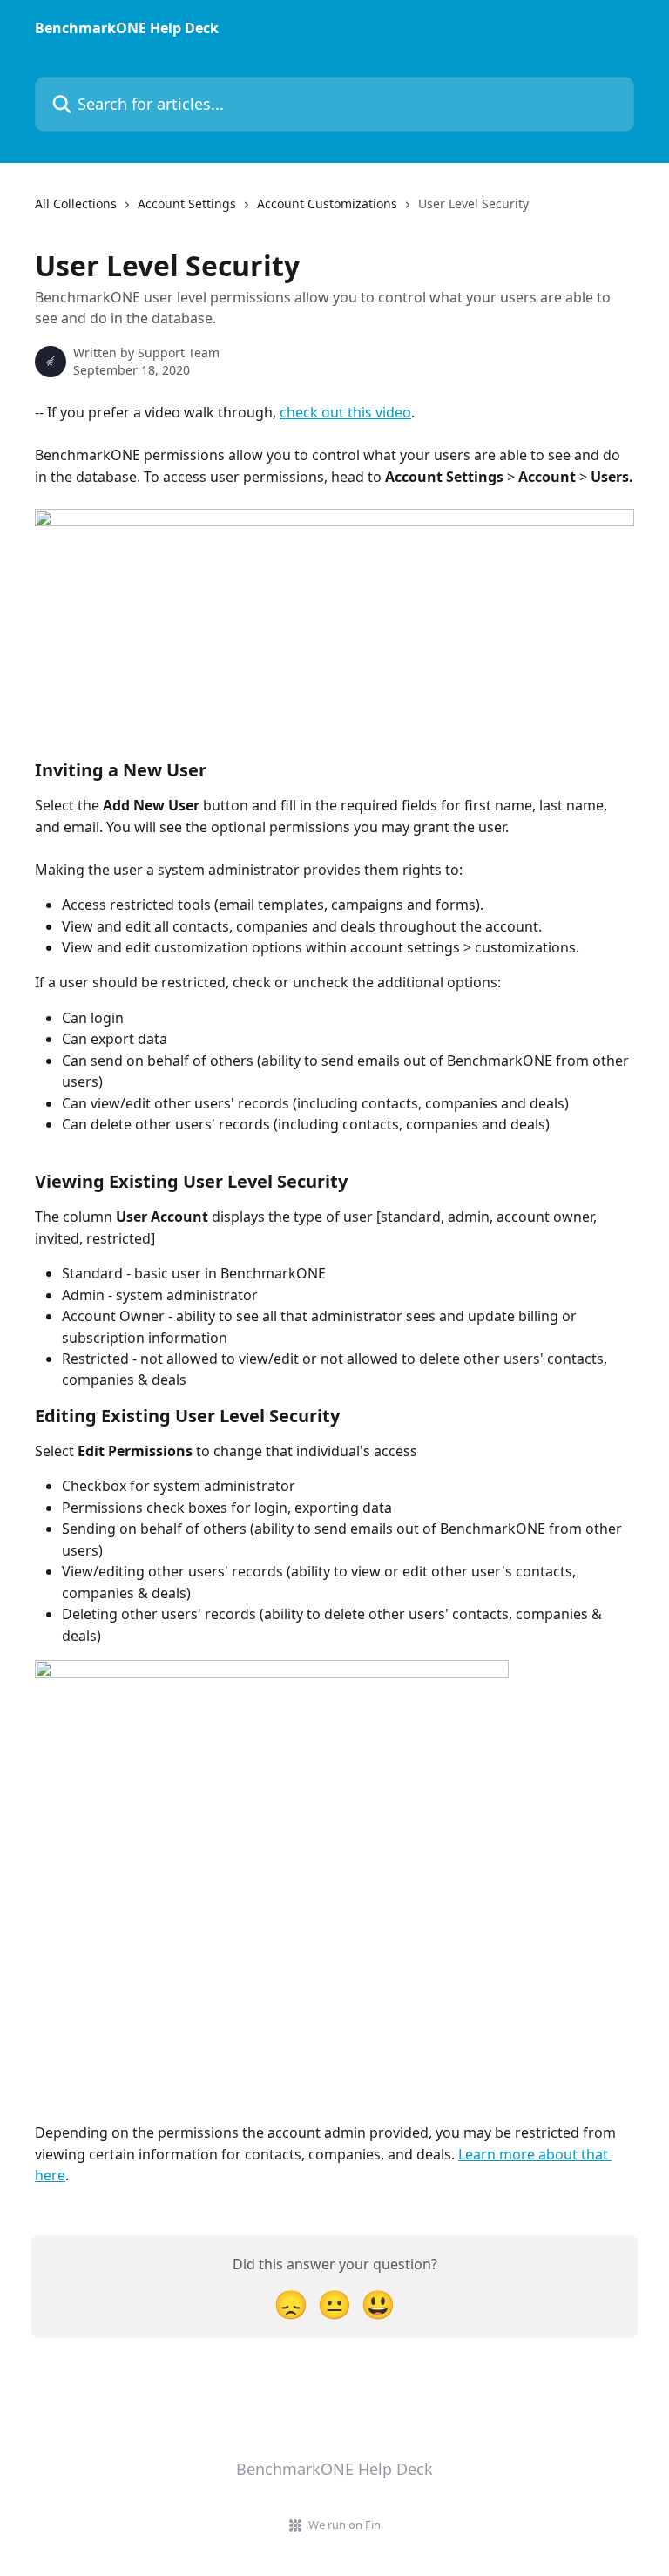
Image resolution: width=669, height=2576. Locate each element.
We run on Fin (345, 2525)
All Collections (76, 203)
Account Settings (187, 203)
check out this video (345, 412)
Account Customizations (327, 203)
